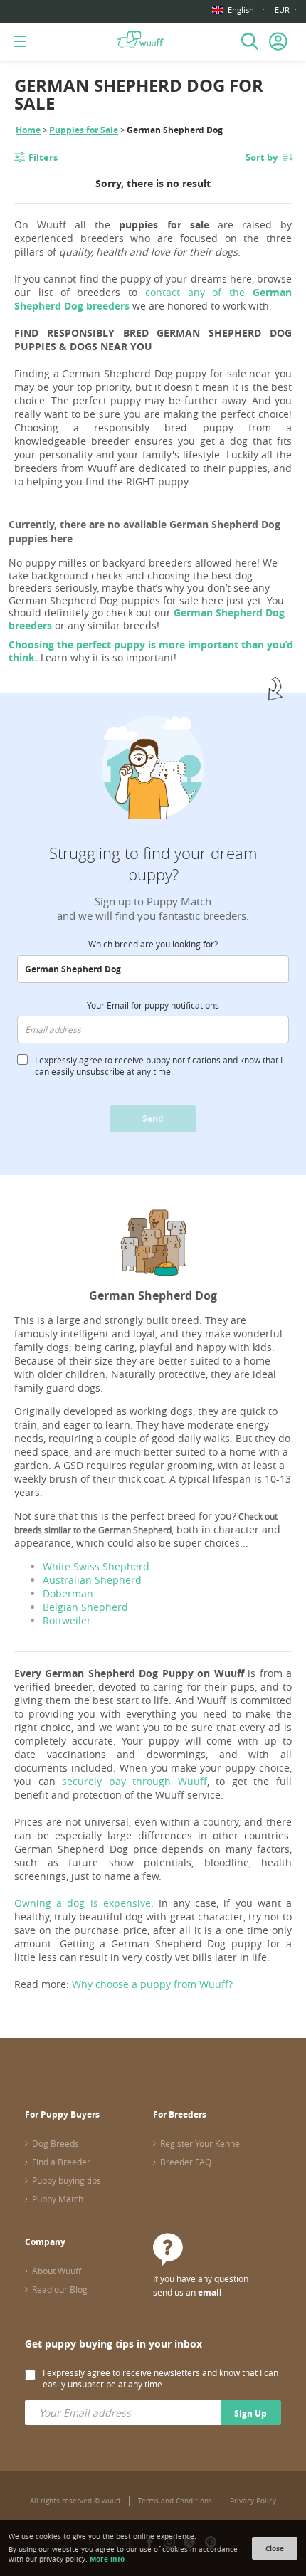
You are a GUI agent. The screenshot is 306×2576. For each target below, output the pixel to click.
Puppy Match (58, 2199)
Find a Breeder (61, 2162)
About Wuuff (57, 2271)
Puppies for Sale (84, 130)
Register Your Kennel (201, 2143)
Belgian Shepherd (85, 1607)
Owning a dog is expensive (83, 1903)
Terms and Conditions (175, 2501)
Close (275, 2548)
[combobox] (153, 969)
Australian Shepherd (92, 1580)
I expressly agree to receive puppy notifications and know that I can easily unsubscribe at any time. (159, 1066)
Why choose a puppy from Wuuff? (152, 1984)
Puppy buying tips (67, 2180)
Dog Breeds (56, 2143)
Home (28, 130)
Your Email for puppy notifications (153, 1005)
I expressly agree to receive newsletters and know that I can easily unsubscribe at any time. (160, 2378)
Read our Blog (60, 2289)
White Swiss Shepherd (96, 1566)
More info (107, 2559)
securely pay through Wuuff (134, 1781)
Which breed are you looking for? (153, 944)
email (210, 2292)
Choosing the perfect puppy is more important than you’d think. (151, 651)
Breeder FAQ (186, 2162)
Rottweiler (67, 1620)
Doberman (68, 1593)
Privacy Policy (253, 2501)
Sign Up (250, 2413)
